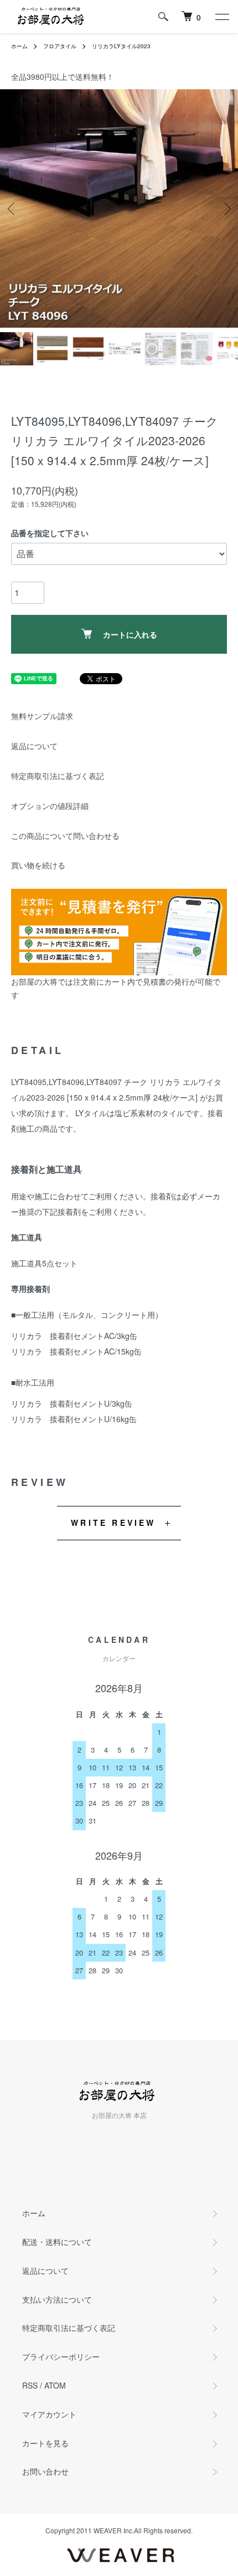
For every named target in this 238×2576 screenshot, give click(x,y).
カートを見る (45, 2443)
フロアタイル (60, 46)
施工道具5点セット (44, 1263)
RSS (30, 2385)
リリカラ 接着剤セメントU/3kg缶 (72, 1403)
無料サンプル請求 (42, 716)
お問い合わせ (45, 2471)
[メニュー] (221, 17)
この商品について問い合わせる (65, 836)
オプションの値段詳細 (50, 806)
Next (226, 208)
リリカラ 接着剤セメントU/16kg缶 (74, 1419)
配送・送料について (57, 2242)
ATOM (55, 2385)
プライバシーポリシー (61, 2356)
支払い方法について (57, 2299)
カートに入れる (130, 634)
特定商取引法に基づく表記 (58, 776)
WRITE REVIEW (113, 1523)
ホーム (19, 46)
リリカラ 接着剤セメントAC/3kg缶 (74, 1336)
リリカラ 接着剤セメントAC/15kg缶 (76, 1351)
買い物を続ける (38, 865)
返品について (34, 746)
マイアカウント (49, 2414)
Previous (12, 208)
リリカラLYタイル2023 (121, 46)
